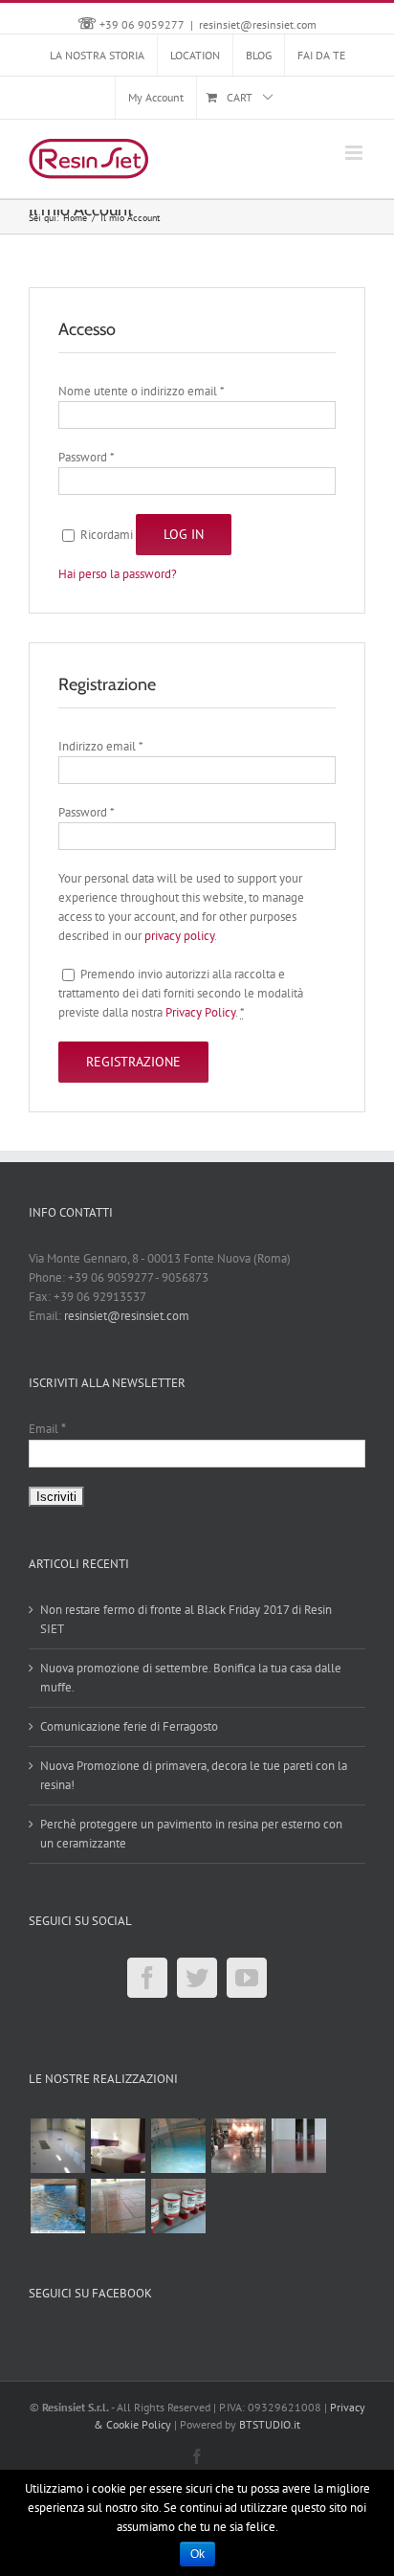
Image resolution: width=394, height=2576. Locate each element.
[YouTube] (247, 1978)
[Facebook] (147, 1978)
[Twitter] (197, 1978)
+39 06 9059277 (142, 24)
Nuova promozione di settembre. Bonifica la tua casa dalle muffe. (191, 1678)
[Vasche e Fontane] (57, 2206)
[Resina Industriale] (298, 2146)
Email (47, 1429)
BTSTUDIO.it (270, 2424)
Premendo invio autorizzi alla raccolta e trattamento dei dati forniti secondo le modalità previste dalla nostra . (181, 993)
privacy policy (179, 936)
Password (86, 457)
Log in (184, 534)
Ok (197, 2554)
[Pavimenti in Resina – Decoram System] (238, 2146)
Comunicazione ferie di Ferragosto (129, 1726)
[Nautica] (57, 2146)
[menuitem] (97, 56)
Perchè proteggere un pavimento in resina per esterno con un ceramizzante (191, 1834)
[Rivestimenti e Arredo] (118, 2146)
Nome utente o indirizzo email (141, 391)
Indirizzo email (100, 746)
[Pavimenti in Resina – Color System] (178, 2146)
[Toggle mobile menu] (355, 153)
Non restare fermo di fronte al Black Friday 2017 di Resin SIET (186, 1619)
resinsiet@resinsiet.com (258, 24)
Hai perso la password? (118, 574)
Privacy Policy (200, 1012)
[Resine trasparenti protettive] (118, 2206)
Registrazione (133, 1062)
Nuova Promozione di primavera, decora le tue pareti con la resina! (194, 1775)
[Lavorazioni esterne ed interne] (178, 2206)
